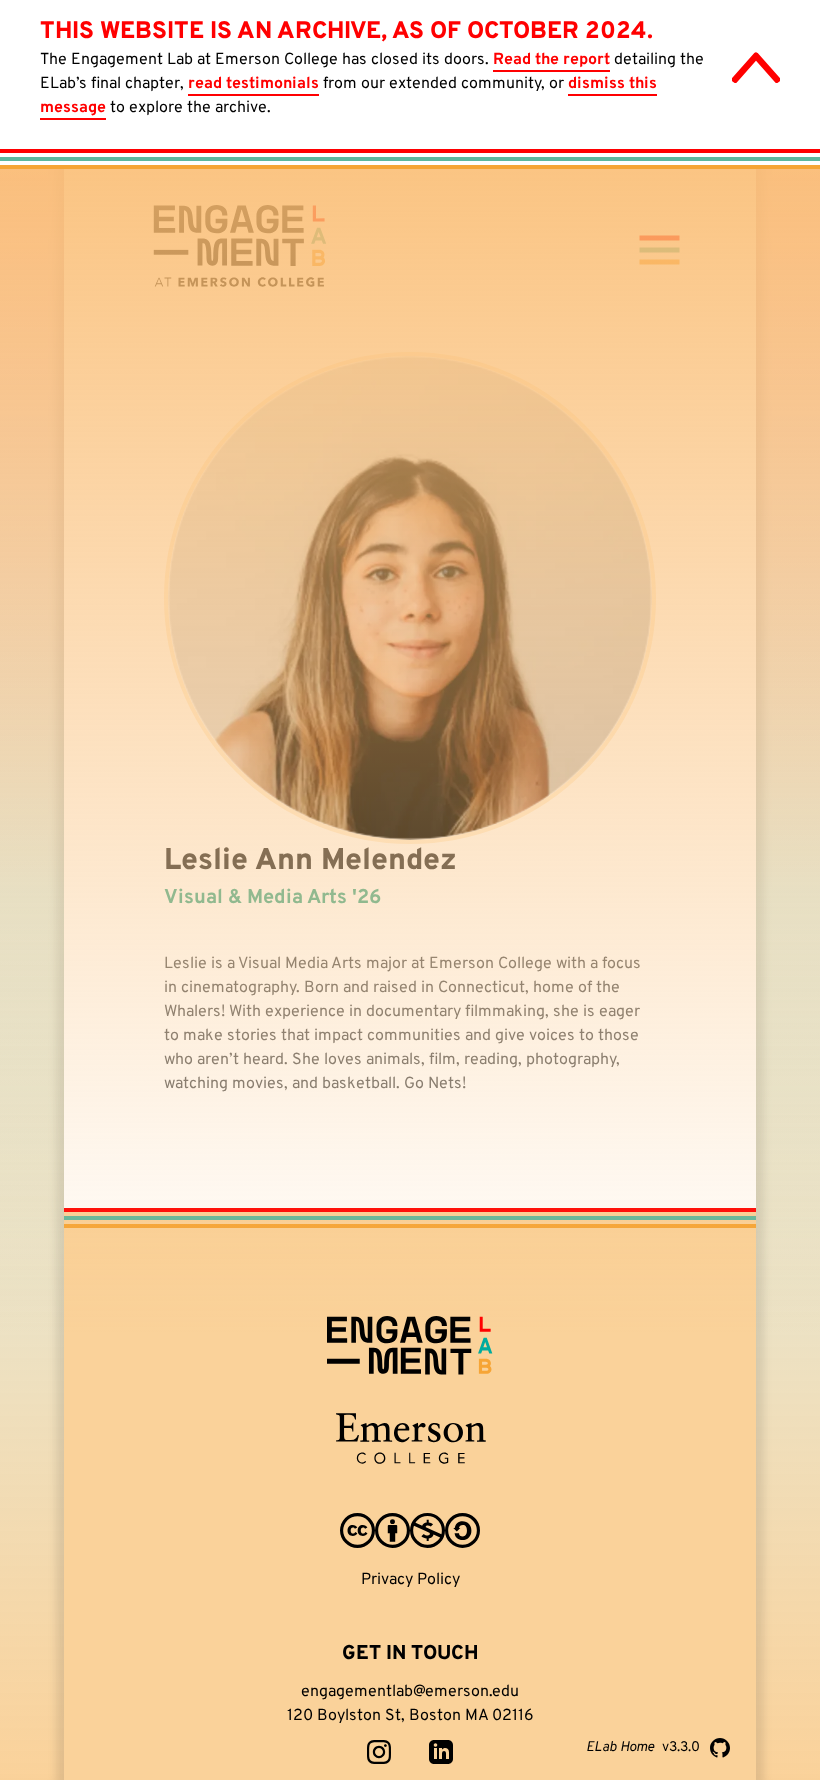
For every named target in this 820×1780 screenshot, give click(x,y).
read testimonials (253, 84)
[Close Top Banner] (756, 68)
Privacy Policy (410, 1580)
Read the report (551, 60)
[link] (379, 1752)
